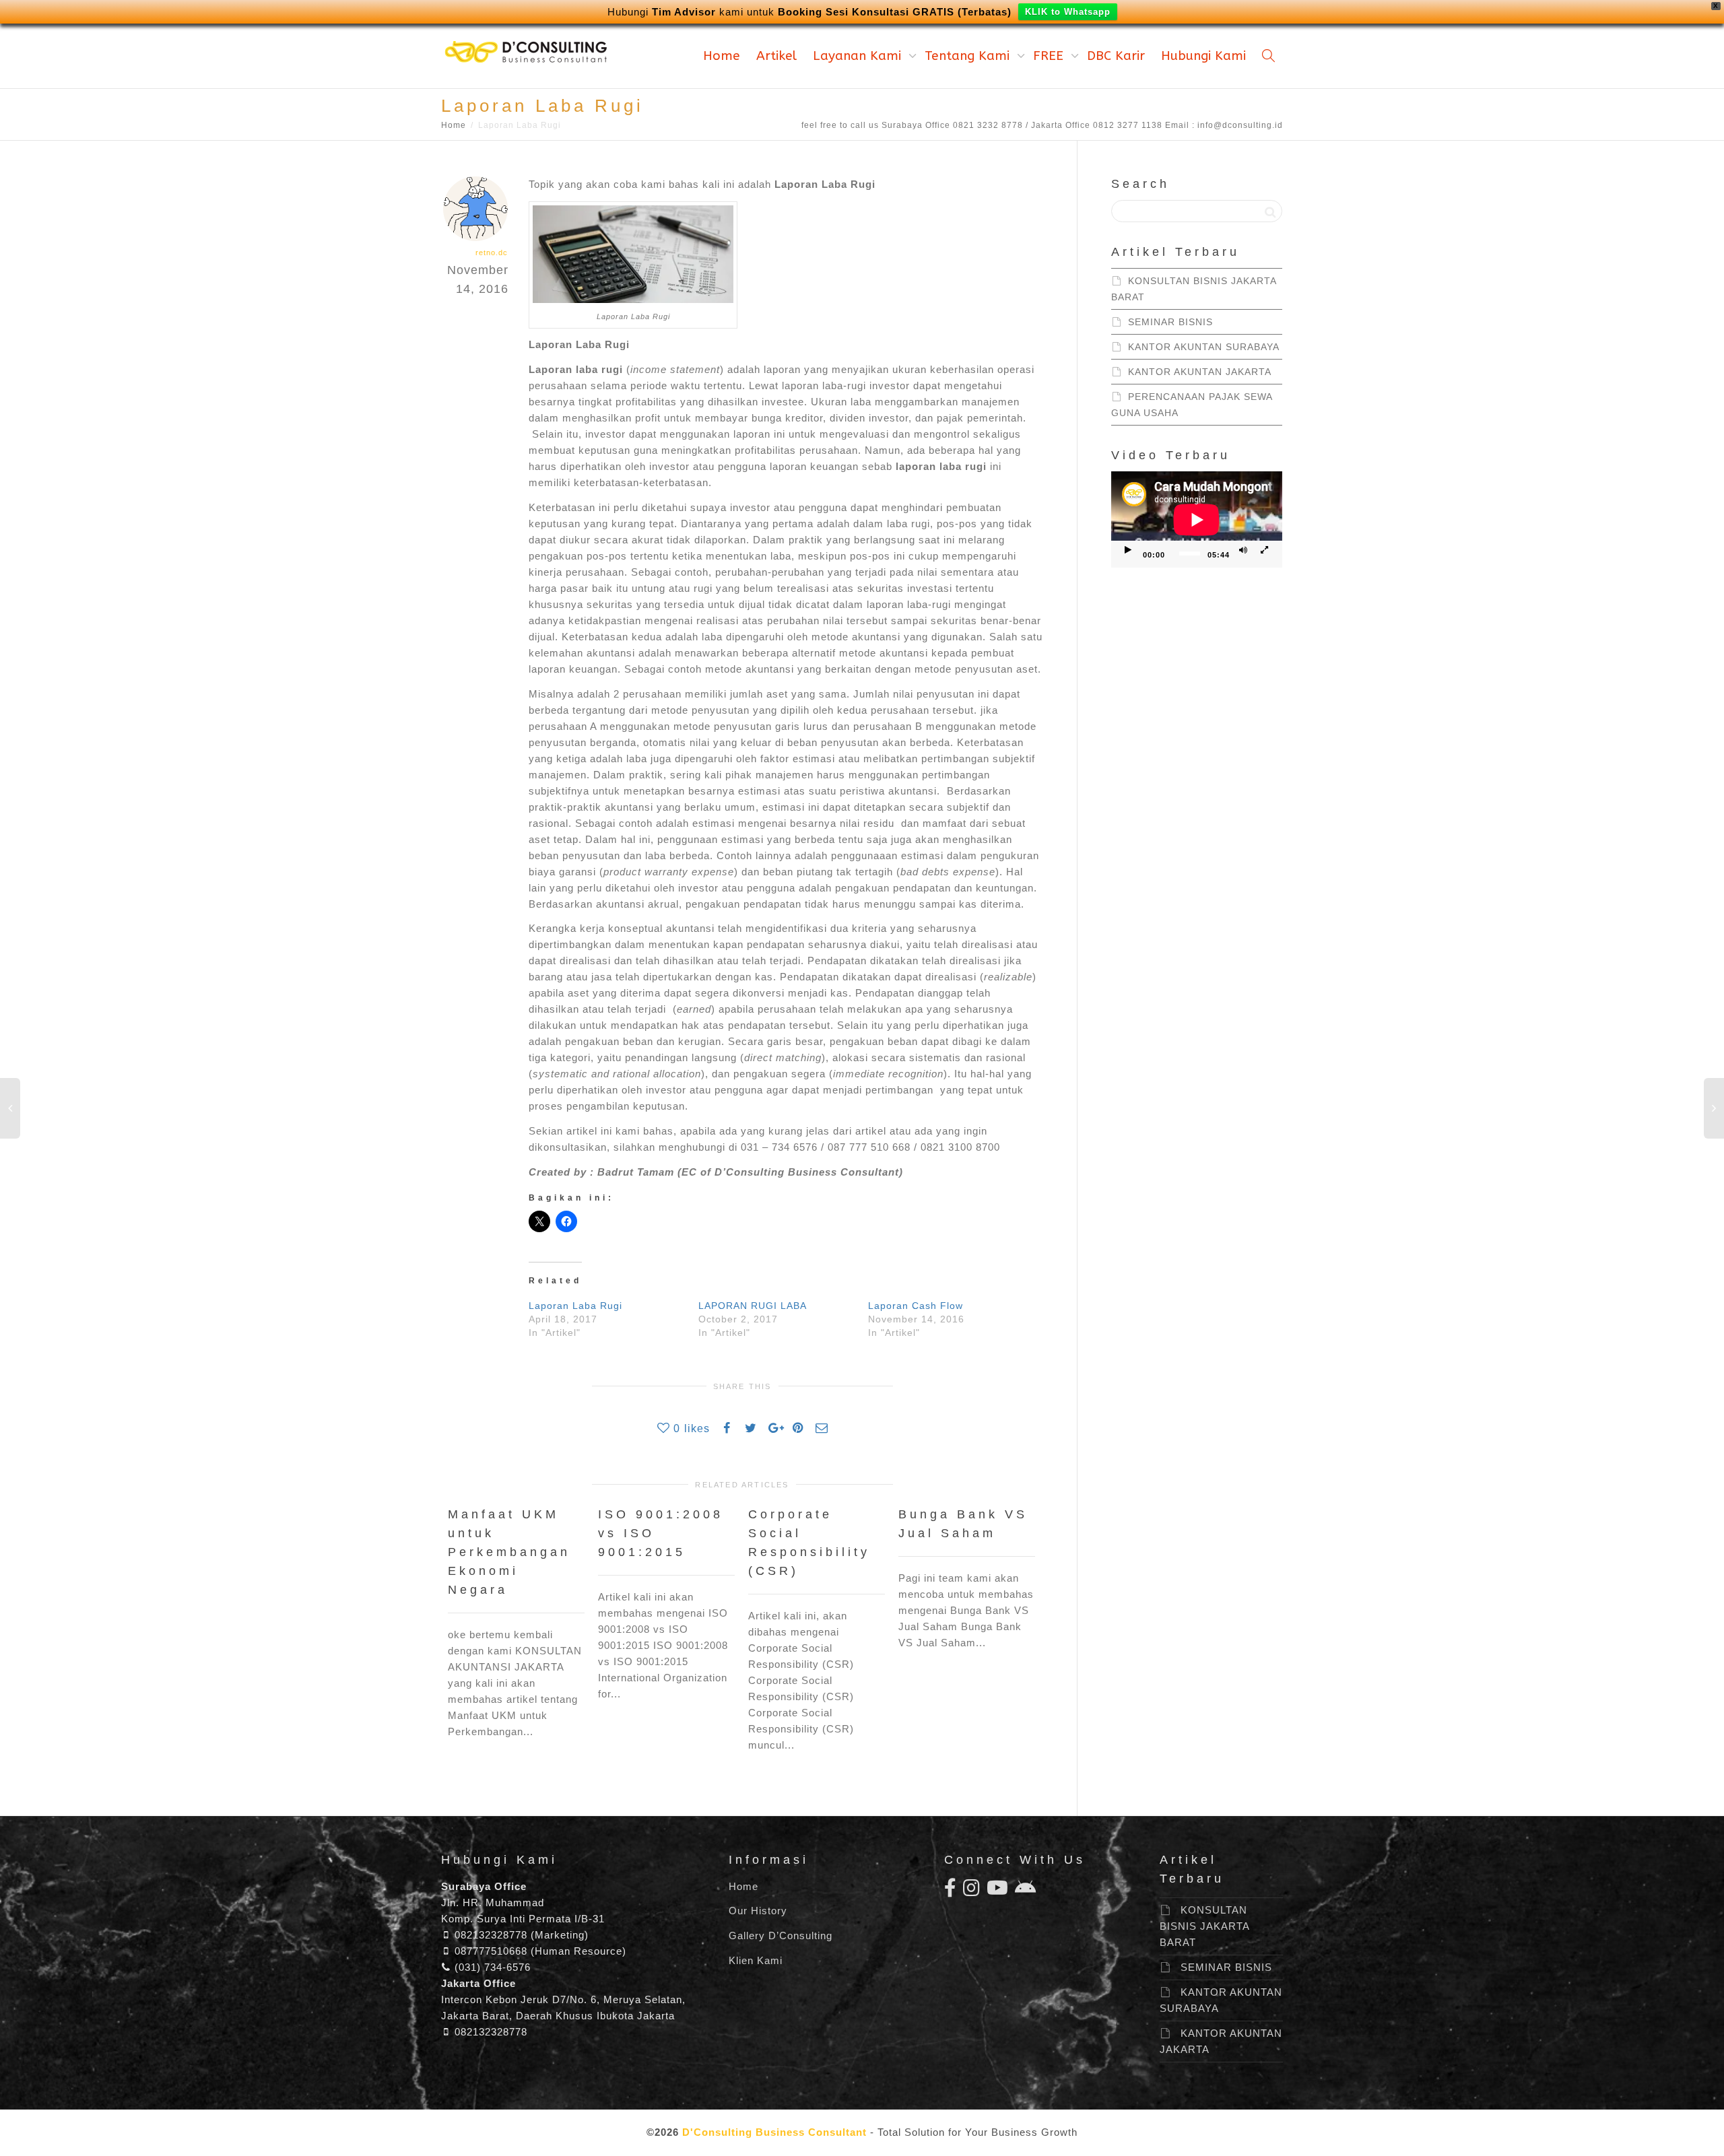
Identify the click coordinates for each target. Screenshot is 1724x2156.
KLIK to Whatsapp (1068, 12)
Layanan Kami (859, 56)
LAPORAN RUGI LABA (753, 1306)
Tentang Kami (969, 56)
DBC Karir (1116, 56)
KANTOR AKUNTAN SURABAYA (1204, 347)
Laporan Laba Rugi (575, 1306)
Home (722, 56)
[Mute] (1243, 551)
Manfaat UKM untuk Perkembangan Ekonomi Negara (509, 1552)
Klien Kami (756, 1960)
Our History (758, 1911)
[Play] (1128, 551)
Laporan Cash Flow (916, 1306)
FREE (1050, 56)
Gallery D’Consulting (781, 1935)
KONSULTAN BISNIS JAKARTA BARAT (1204, 1926)
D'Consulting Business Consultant (774, 2132)
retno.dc (492, 252)
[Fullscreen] (1265, 551)
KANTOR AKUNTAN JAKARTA (1200, 372)
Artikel (776, 56)
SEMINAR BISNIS (1170, 322)
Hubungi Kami (1203, 56)
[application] (1197, 519)
